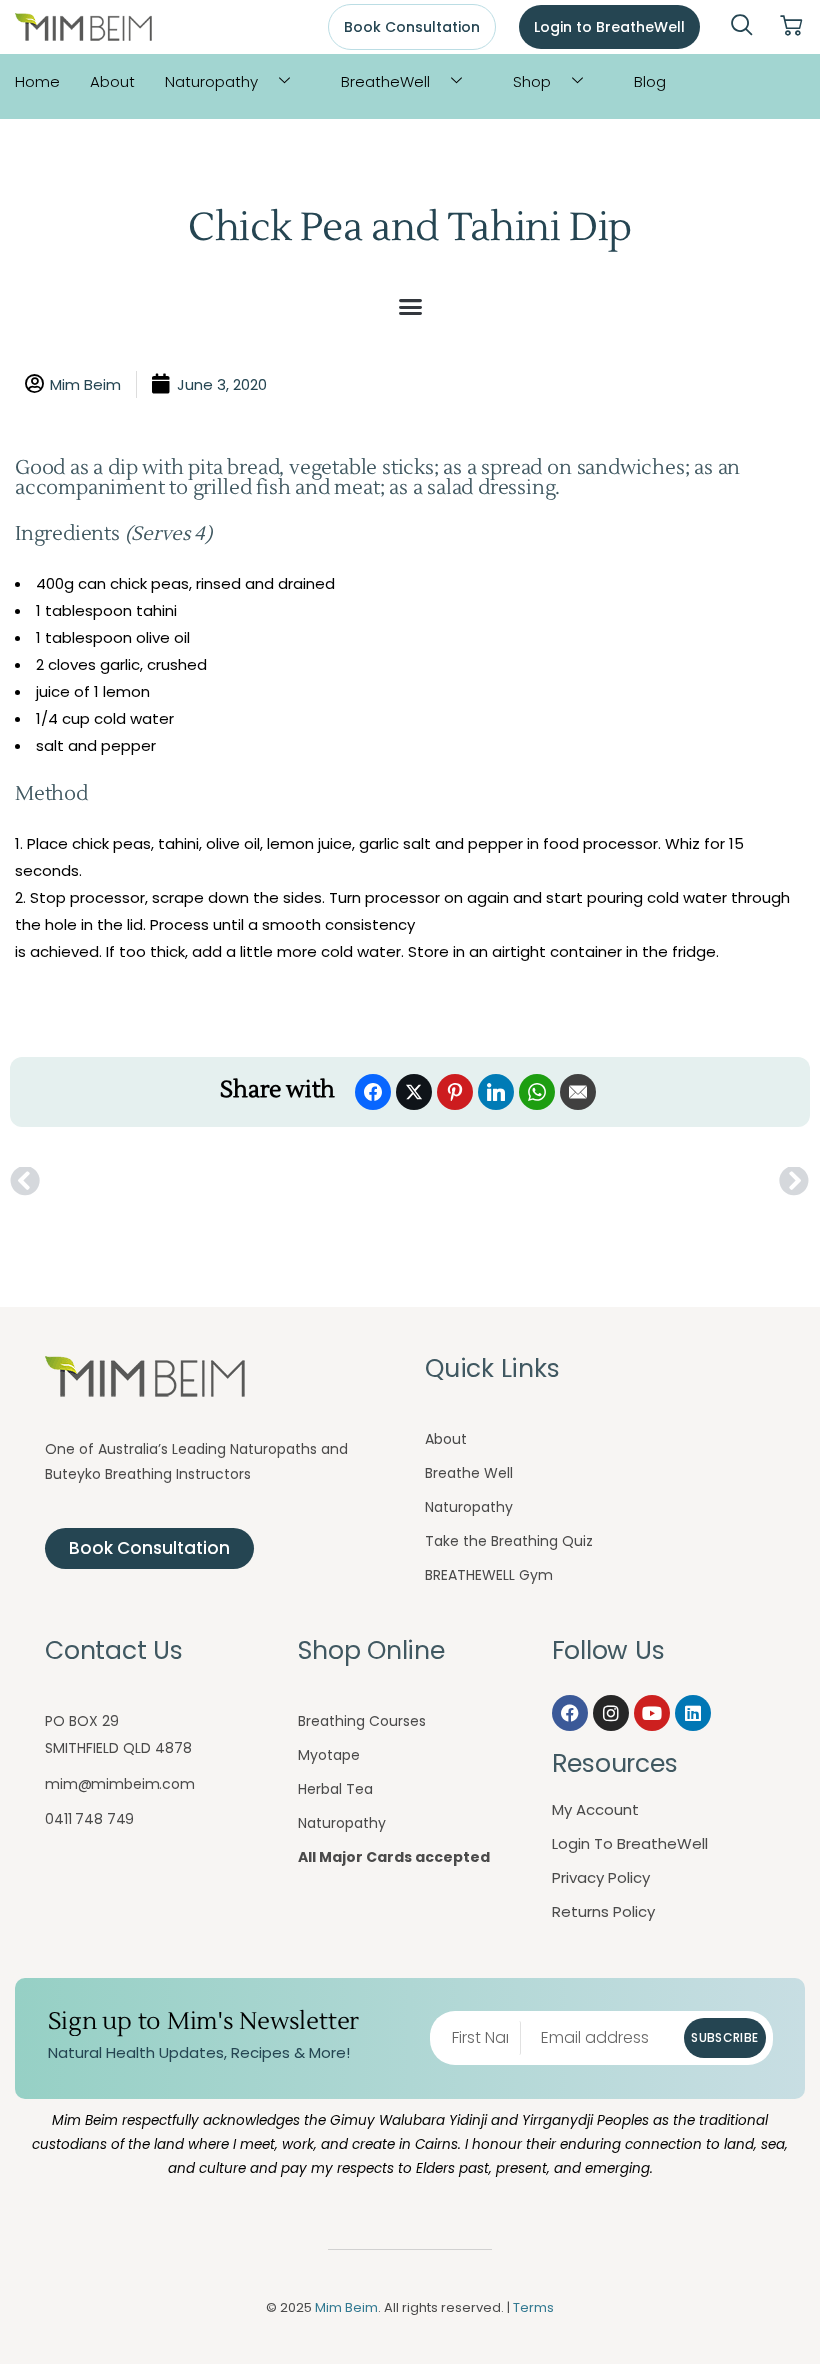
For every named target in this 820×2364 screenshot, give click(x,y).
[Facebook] (570, 1713)
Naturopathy (211, 81)
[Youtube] (652, 1713)
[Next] (610, 1182)
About (112, 81)
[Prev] (210, 1182)
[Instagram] (611, 1713)
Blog (650, 81)
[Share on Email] (578, 1092)
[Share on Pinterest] (455, 1092)
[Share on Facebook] (373, 1092)
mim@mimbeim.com (120, 1784)
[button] (742, 27)
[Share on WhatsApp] (537, 1092)
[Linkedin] (693, 1713)
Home (37, 81)
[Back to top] (765, 2309)
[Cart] (791, 26)
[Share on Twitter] (414, 1092)
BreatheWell (385, 81)
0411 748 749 (89, 1819)
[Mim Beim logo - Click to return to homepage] (83, 27)
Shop (532, 81)
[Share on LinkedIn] (496, 1092)
